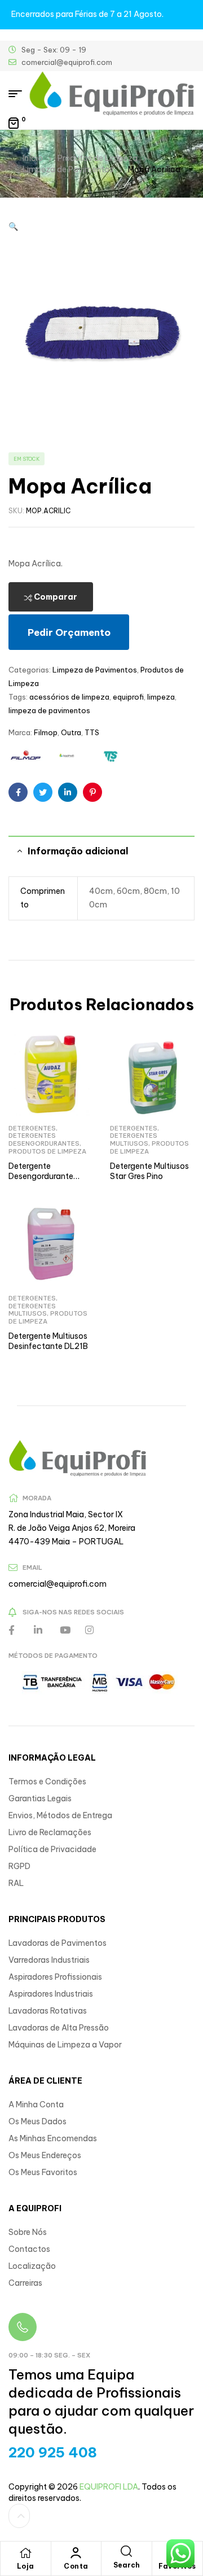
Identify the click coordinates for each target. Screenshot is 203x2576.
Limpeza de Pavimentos (68, 169)
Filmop (46, 732)
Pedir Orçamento (69, 632)
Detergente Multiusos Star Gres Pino (149, 1171)
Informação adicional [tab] (78, 851)
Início (33, 158)
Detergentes (32, 1128)
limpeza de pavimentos (49, 710)
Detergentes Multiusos (134, 1139)
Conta (76, 2566)
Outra (71, 732)
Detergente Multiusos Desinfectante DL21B (48, 1341)
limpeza (161, 697)
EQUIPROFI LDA (109, 2487)
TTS (92, 732)
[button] (13, 226)
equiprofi (128, 697)
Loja (26, 2566)
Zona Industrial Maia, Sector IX (66, 1514)
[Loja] (25, 2553)
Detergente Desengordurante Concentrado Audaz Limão (47, 1181)
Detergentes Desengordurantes (44, 1139)
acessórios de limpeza (69, 697)
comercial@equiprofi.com (58, 1584)
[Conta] (76, 2553)
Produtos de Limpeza (98, 158)
